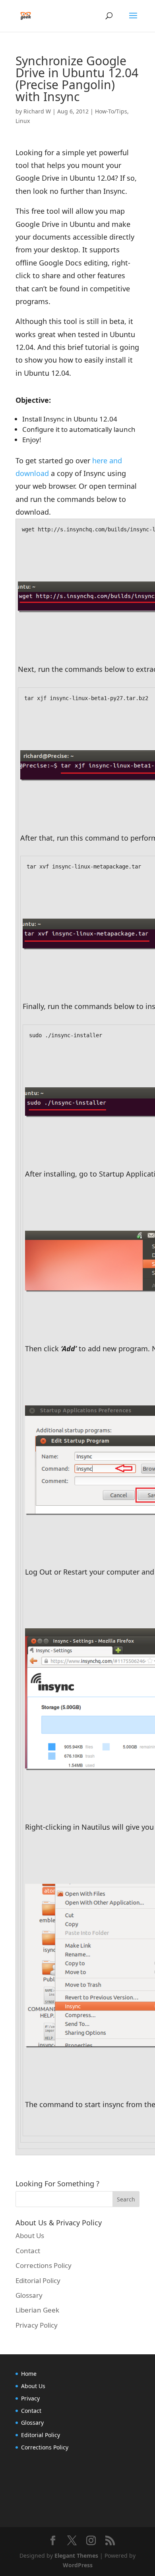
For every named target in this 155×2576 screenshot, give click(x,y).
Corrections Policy (44, 2265)
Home (29, 2374)
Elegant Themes (76, 2556)
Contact (28, 2251)
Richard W (37, 111)
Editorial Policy (38, 2280)
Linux (23, 121)
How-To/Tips (111, 111)
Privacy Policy (37, 2325)
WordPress (78, 2565)
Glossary (29, 2295)
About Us (30, 2235)
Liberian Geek (37, 2310)
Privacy (30, 2398)
